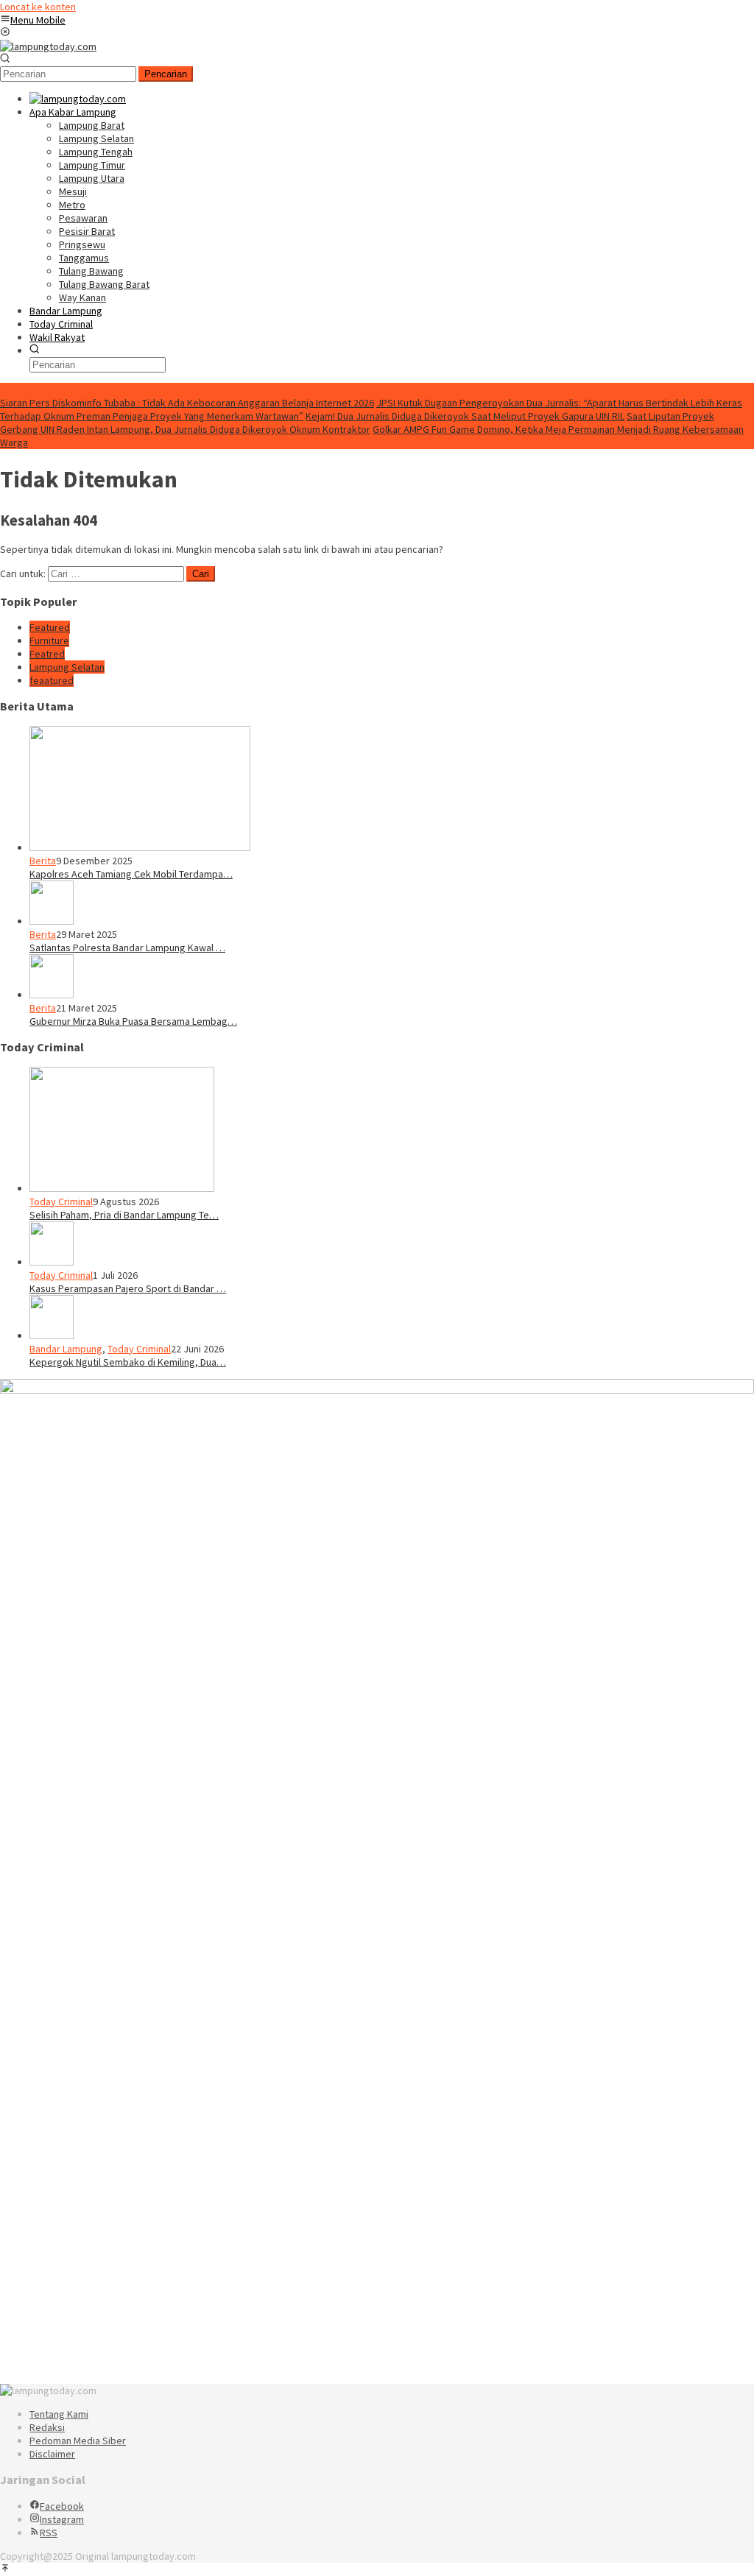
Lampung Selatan (67, 667)
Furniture (49, 641)
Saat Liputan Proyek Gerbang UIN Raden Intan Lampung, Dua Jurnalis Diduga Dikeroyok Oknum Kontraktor (357, 423)
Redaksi (47, 2427)
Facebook (62, 2506)
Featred (47, 654)
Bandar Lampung (66, 1349)
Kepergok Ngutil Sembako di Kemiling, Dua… (128, 1362)
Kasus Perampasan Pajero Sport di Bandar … (128, 1288)
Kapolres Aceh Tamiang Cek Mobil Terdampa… (131, 874)
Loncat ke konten (38, 7)
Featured (50, 627)
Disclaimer (52, 2454)
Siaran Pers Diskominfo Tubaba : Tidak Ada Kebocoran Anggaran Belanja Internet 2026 (187, 403)
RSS (49, 2533)
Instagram (62, 2519)
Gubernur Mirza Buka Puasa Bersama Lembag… (133, 1021)
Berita (43, 861)
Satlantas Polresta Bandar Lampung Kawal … (127, 948)
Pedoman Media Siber (78, 2441)
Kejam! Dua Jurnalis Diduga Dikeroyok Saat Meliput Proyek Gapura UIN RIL (465, 416)
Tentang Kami (59, 2414)
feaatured (52, 680)
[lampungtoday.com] (48, 46)
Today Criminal (61, 1201)
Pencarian (166, 74)
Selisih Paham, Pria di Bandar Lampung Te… (124, 1215)
